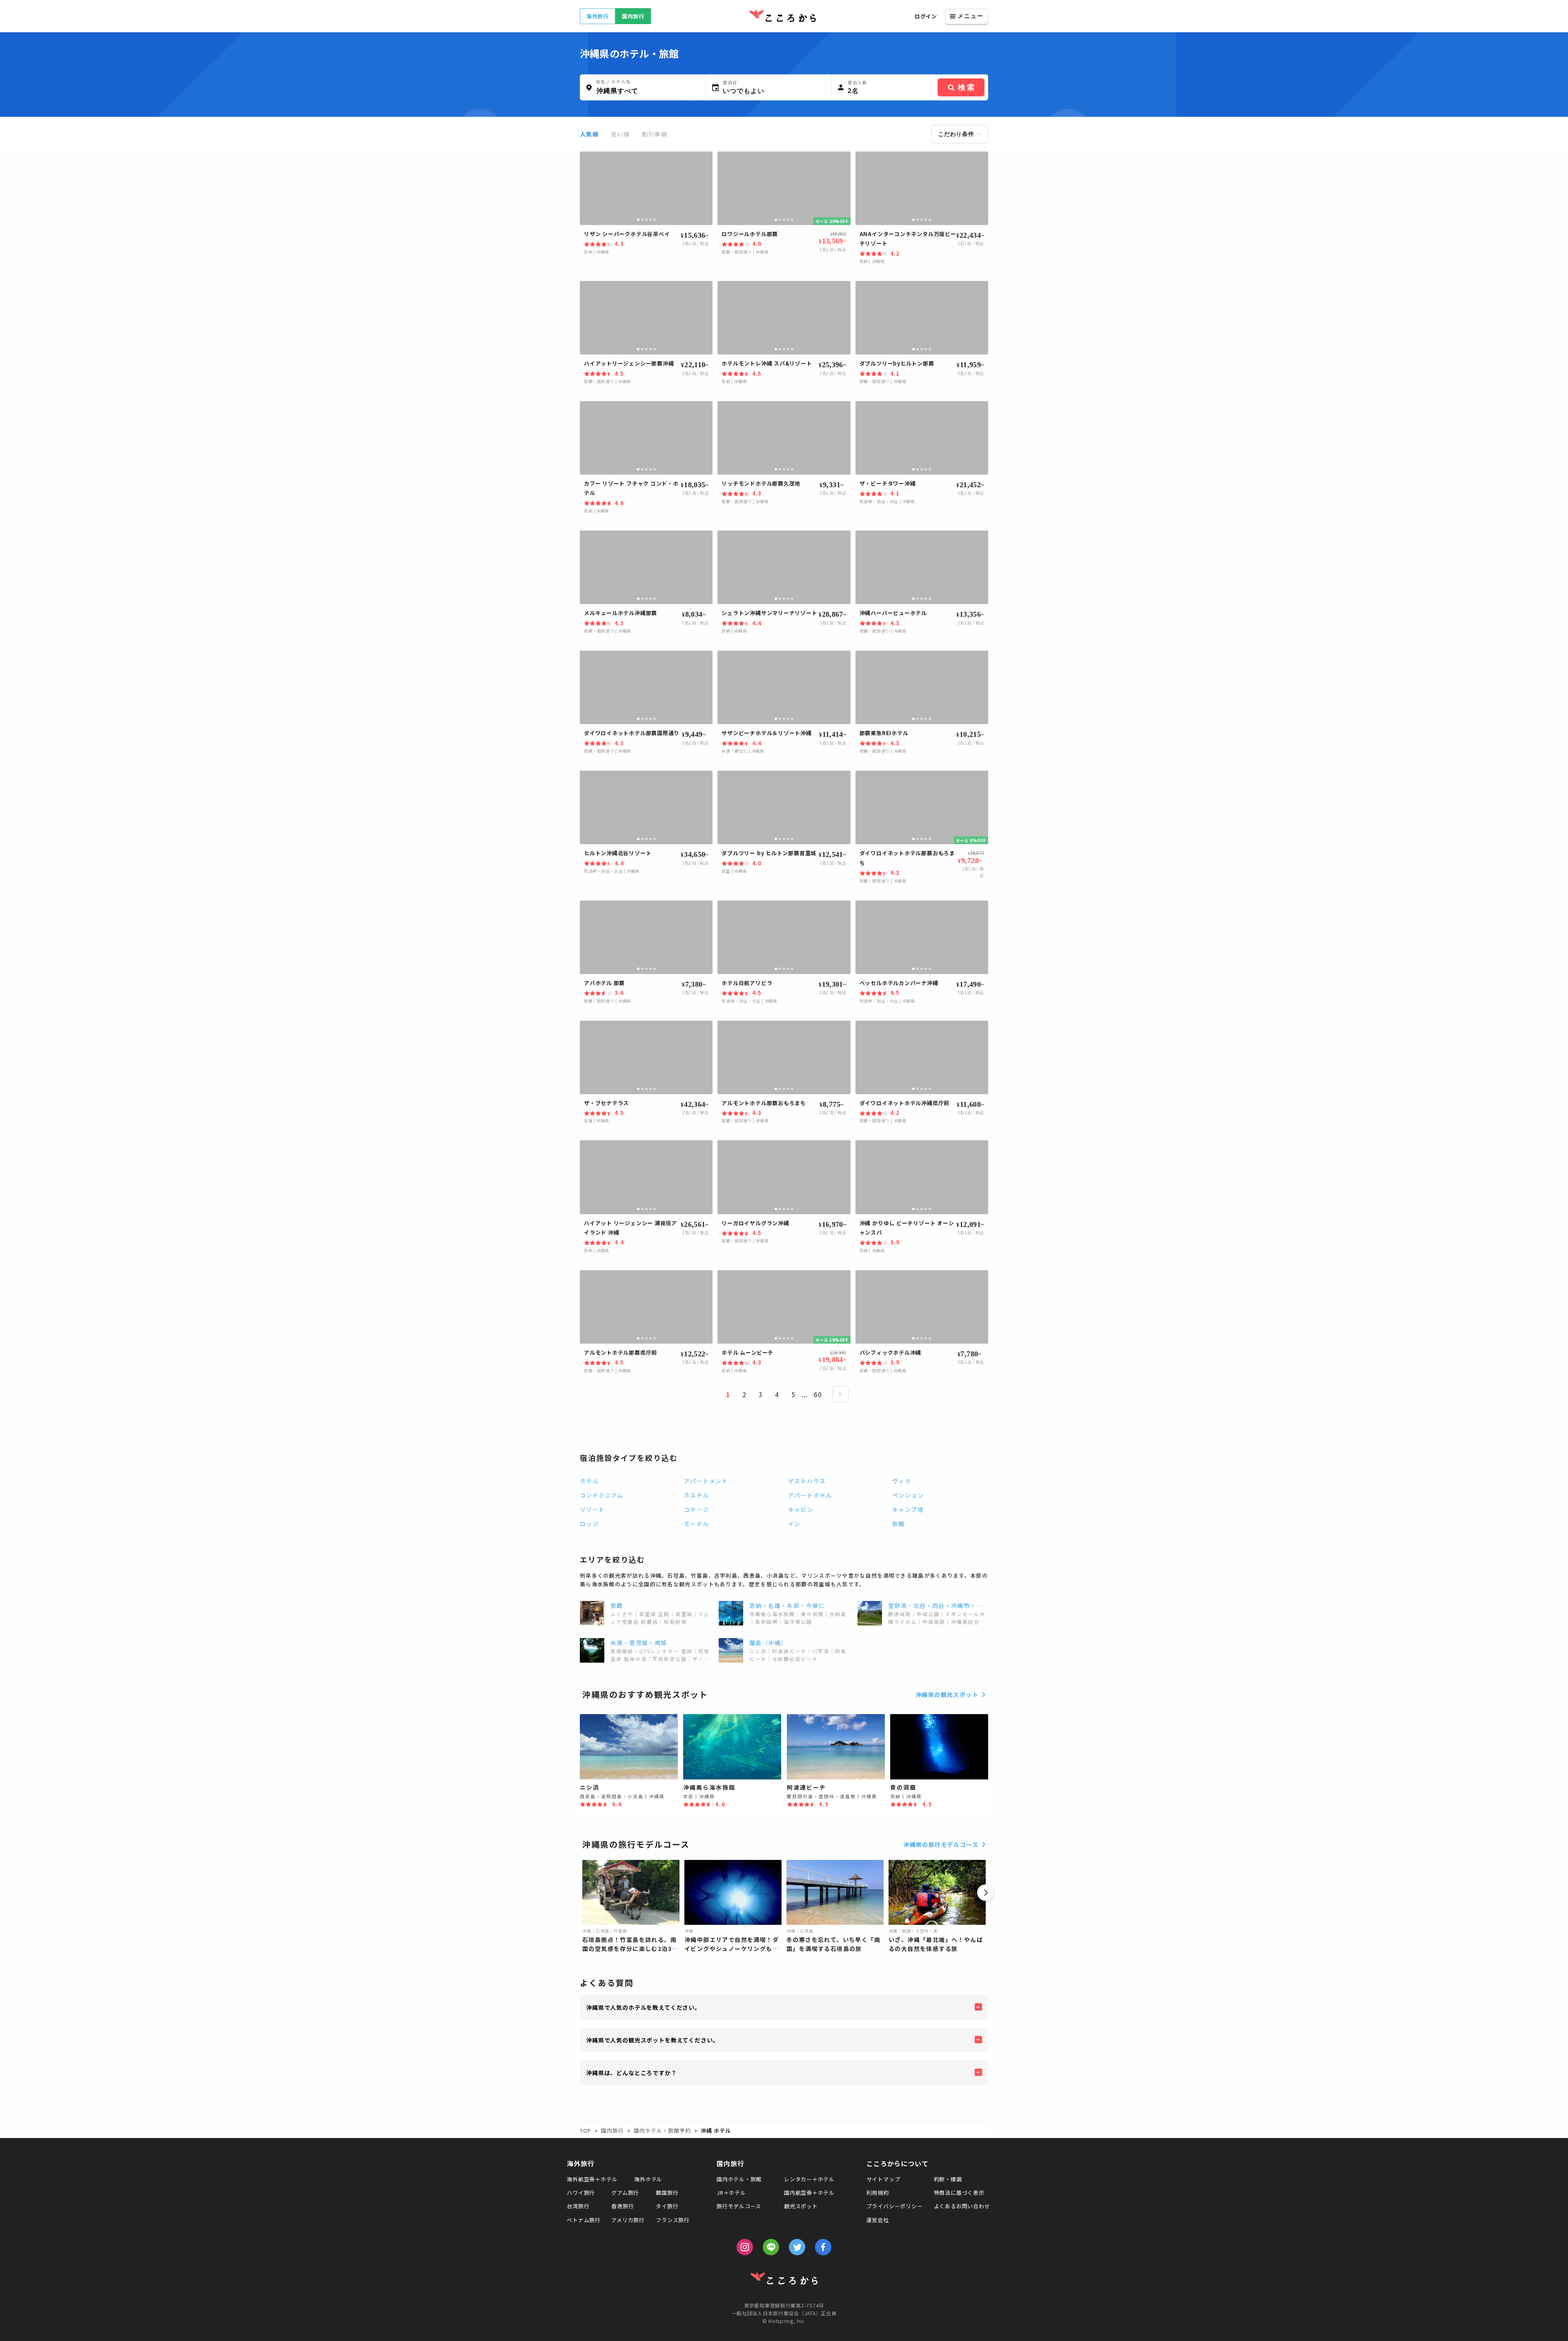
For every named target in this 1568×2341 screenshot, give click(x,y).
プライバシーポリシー (895, 2206)
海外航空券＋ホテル (592, 2179)
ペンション (908, 1495)
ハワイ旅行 (581, 2193)
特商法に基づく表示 (959, 2193)
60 (818, 1394)
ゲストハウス (807, 1481)
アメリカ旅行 (628, 2220)
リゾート (592, 1509)
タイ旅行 (667, 2206)
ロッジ (589, 1524)
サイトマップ (883, 2179)
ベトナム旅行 (584, 2220)
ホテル (589, 1481)
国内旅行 (633, 16)
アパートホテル (810, 1495)
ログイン (926, 16)
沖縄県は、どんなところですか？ (631, 2073)
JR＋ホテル (731, 2193)
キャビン (801, 1509)
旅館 (899, 1524)
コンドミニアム (602, 1495)
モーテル (697, 1524)
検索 (967, 87)
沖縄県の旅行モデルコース (941, 1844)
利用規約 (878, 2193)
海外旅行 (598, 16)
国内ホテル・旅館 (739, 2179)
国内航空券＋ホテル (809, 2193)
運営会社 (878, 2220)
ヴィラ (902, 1481)
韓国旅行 (667, 2193)
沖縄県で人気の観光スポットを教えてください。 (652, 2040)
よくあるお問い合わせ (962, 2206)
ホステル (697, 1495)
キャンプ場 (908, 1509)
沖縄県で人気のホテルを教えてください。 (643, 2007)
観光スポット (801, 2206)
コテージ (697, 1509)
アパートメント (706, 1481)
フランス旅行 (673, 2220)
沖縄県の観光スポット (947, 1694)
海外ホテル (648, 2179)
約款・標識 (948, 2179)
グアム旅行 (625, 2193)
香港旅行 (623, 2206)
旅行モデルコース (739, 2206)
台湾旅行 (578, 2206)
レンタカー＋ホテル (809, 2179)
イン (794, 1524)
